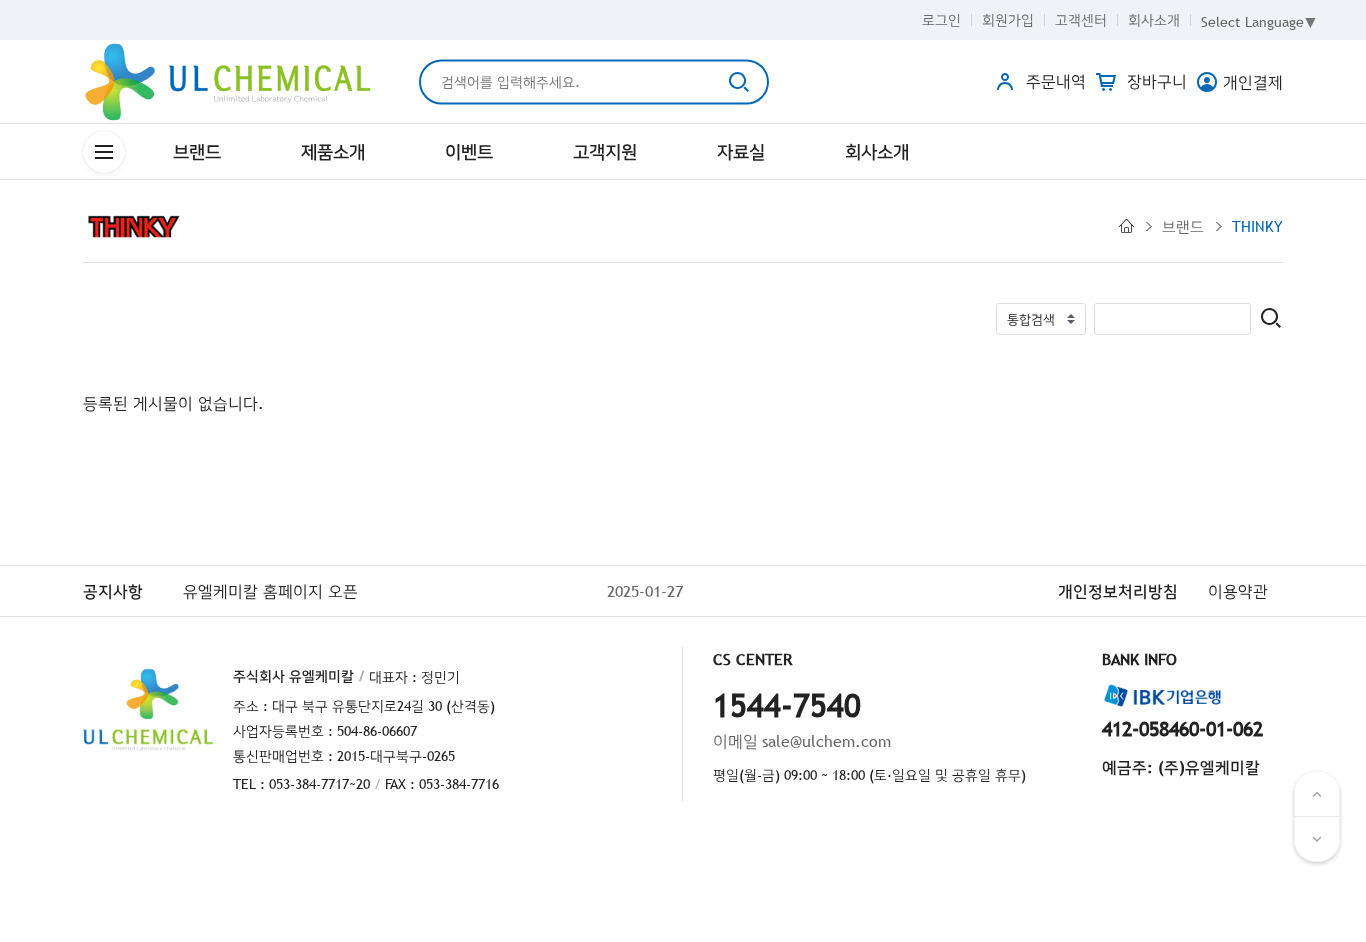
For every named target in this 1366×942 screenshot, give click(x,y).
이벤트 (469, 151)
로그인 (941, 20)
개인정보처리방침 (1118, 591)
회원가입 (1008, 20)
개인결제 (1253, 82)
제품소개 (333, 151)
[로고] (228, 82)
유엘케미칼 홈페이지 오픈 (270, 591)
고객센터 (1081, 20)
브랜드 (197, 151)
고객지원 (605, 151)
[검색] (1271, 319)
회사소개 (1154, 20)
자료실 (741, 151)
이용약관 (1238, 591)
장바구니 (1154, 81)
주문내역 (1053, 81)
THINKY (1257, 226)
